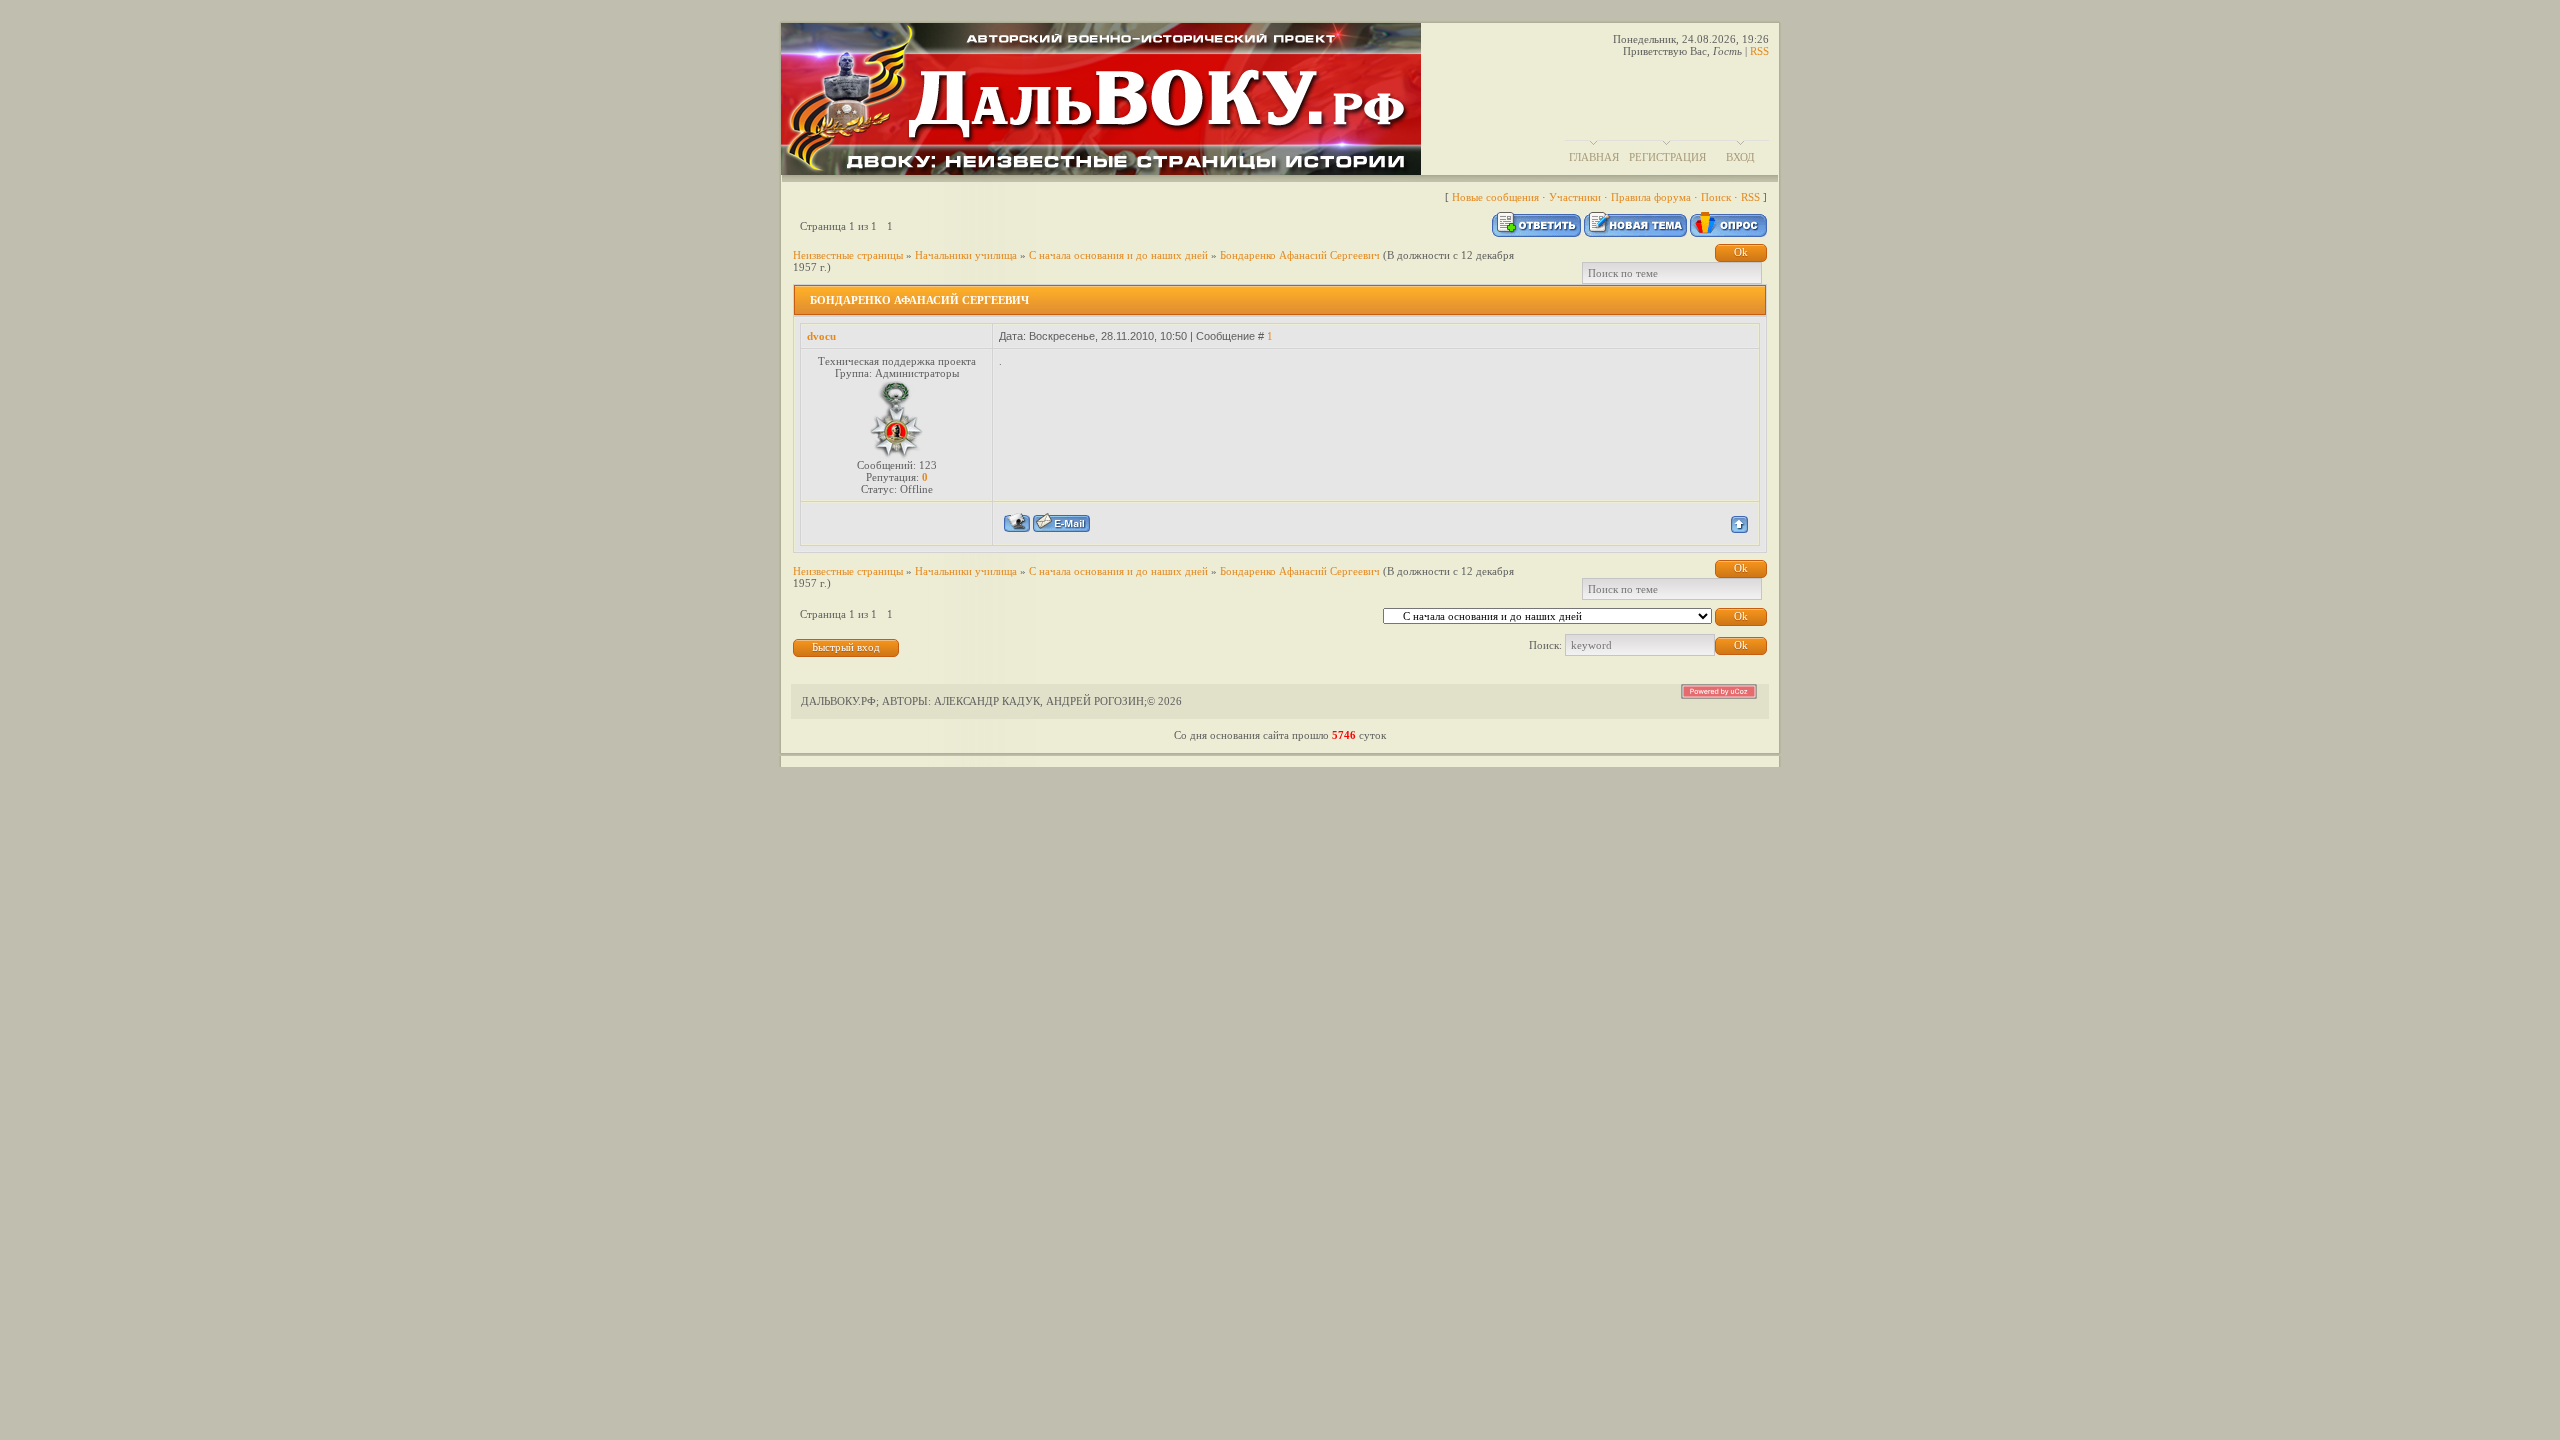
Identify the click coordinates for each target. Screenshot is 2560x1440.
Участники (1575, 197)
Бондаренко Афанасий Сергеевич (1300, 255)
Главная (1594, 157)
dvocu (821, 336)
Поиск (1716, 197)
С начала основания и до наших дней (1118, 255)
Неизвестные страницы (848, 255)
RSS (1759, 51)
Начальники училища (966, 255)
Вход (1740, 157)
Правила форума (1651, 197)
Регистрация (1667, 157)
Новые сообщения (1495, 197)
